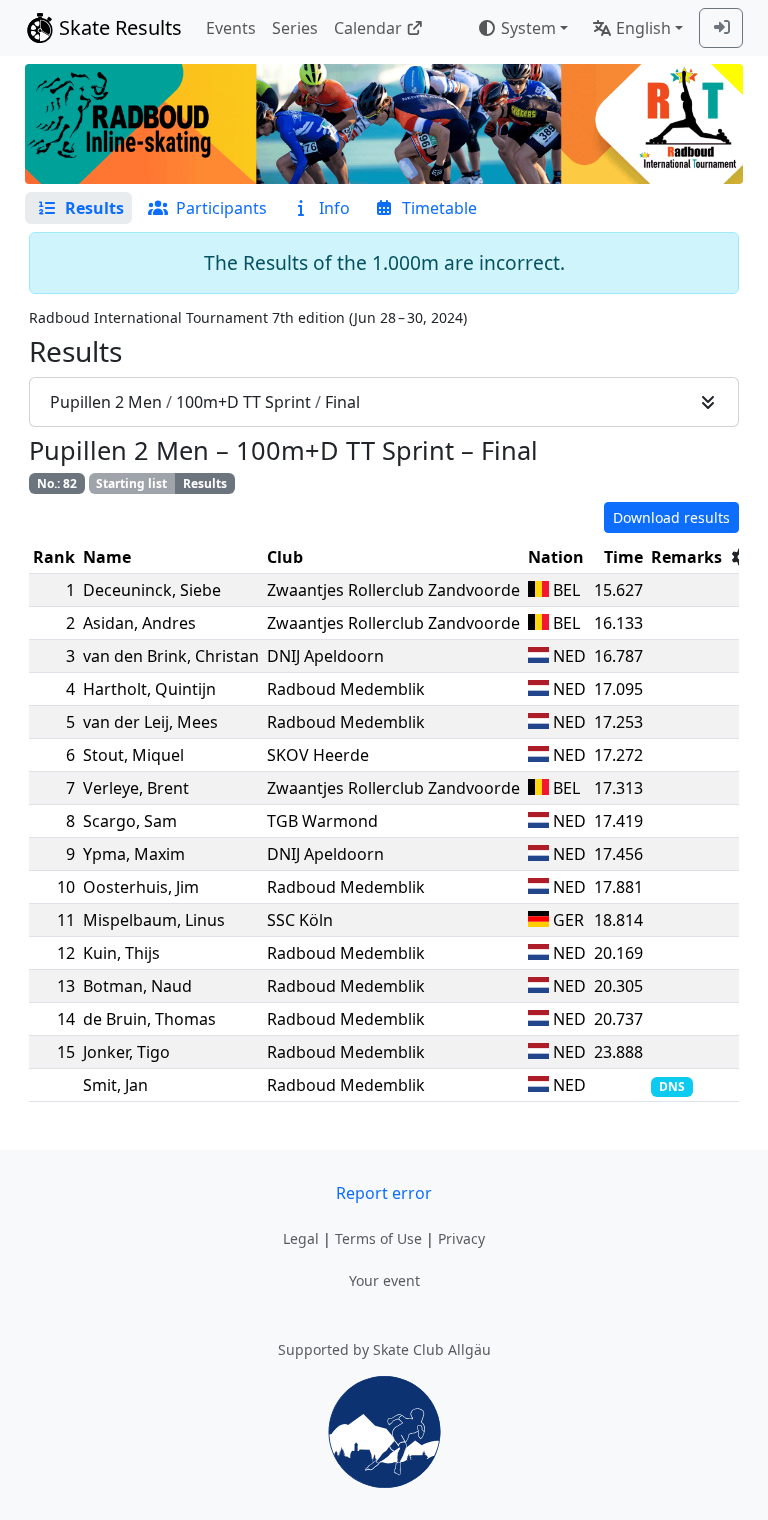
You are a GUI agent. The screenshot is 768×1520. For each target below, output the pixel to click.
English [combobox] (643, 28)
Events (231, 28)
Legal (301, 1238)
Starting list (131, 483)
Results (205, 483)
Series (295, 28)
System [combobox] (528, 28)
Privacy (461, 1238)
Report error (384, 1193)
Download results (671, 517)
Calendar (368, 28)
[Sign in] (721, 28)
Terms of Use (378, 1238)
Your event (384, 1280)
